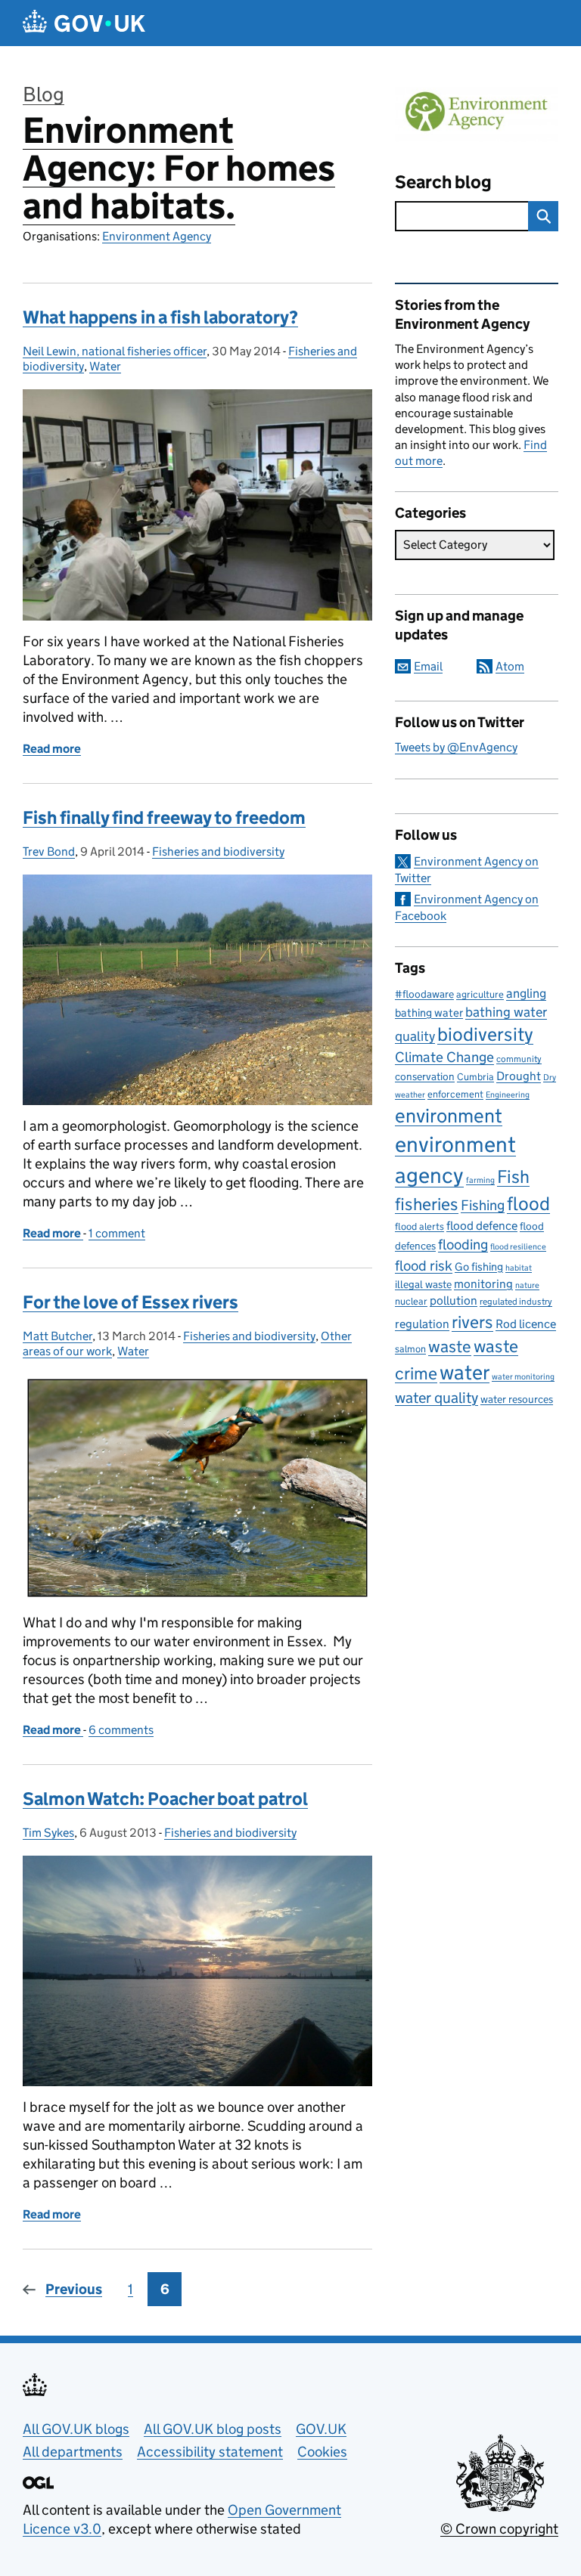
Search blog (443, 182)
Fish (513, 1177)
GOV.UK (321, 2429)
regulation (422, 1324)
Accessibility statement (210, 2452)
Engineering (508, 1095)
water (464, 1372)
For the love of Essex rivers (130, 1302)
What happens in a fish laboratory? (160, 317)
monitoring (483, 1284)
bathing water (429, 1012)
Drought (519, 1076)
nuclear (411, 1301)
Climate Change (444, 1057)
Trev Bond (49, 851)
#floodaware (424, 994)
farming (480, 1180)
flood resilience (518, 1247)
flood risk (424, 1265)
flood (528, 1204)
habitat (519, 1268)
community (519, 1059)
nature (527, 1285)
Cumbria (475, 1077)
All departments (73, 2452)
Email (428, 666)
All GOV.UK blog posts (213, 2429)
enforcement (455, 1094)
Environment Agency (157, 236)
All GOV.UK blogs (76, 2429)
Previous (74, 2289)
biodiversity (485, 1034)
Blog (43, 94)
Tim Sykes (48, 1833)
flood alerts (419, 1226)
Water (105, 366)
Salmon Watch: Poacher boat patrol (165, 1799)
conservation (425, 1076)
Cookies (322, 2452)
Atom (510, 666)
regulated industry (516, 1301)
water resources (517, 1399)
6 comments (121, 1730)
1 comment (117, 1233)
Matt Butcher (57, 1336)
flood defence (482, 1226)
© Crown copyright (499, 2529)
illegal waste (423, 1285)
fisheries (427, 1204)
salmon (410, 1349)
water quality (437, 1397)
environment (449, 1116)
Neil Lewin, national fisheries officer (115, 351)
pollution (454, 1300)
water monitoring (523, 1377)
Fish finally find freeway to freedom (164, 817)
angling (526, 993)
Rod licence (526, 1324)
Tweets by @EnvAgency (456, 747)
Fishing (483, 1205)
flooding (463, 1244)
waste (450, 1346)
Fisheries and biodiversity (218, 851)
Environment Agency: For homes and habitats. (179, 168)
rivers (472, 1322)
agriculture (480, 994)
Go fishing (479, 1266)
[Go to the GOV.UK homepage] (84, 23)
